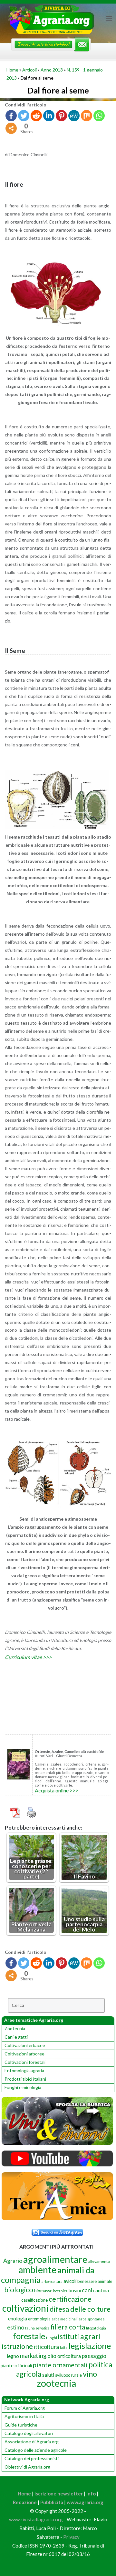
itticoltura (46, 2347)
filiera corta (68, 2327)
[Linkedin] (49, 116)
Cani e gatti (16, 2037)
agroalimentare (55, 2259)
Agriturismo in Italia (24, 2416)
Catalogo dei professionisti (32, 2458)
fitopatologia (96, 2328)
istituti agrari (79, 2336)
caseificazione (34, 2300)
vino (90, 2374)
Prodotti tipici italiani (25, 2079)
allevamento (99, 2261)
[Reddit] (36, 116)
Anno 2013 (52, 70)
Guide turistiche (21, 2425)
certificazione (70, 2299)
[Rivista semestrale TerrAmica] (57, 2218)
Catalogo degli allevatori (29, 2433)
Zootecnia (15, 2028)
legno (13, 2356)
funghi (52, 2338)
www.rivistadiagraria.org (36, 2519)
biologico (19, 2290)
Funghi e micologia (23, 2087)
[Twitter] (24, 116)
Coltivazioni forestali (25, 2062)
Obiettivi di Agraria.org (27, 2467)
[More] (11, 128)
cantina (101, 2290)
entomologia (39, 2319)
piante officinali (16, 2366)
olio (52, 2356)
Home (12, 70)
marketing (33, 2356)
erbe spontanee (92, 2319)
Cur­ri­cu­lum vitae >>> (28, 1657)
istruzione (17, 2346)
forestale (29, 2336)
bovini (75, 2290)
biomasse (43, 2291)
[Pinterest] (61, 116)
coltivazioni (25, 2308)
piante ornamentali (60, 2365)
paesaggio (94, 2356)
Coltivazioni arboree (24, 2054)
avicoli (70, 2281)
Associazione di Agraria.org (32, 2442)
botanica (60, 2291)
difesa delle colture (80, 2309)
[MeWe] (74, 116)
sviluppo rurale (68, 2375)
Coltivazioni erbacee (25, 2045)
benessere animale (95, 2281)
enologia (18, 2318)
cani (87, 2290)
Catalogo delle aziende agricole (36, 2450)
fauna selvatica (37, 2328)
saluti (48, 2375)
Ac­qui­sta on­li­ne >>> (57, 1790)
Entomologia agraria (24, 2070)
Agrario (13, 2261)
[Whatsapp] (99, 116)
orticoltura (69, 2356)
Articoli (29, 70)
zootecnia (56, 2383)
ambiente (37, 2269)
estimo (16, 2327)
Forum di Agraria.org (25, 2408)
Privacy (71, 2537)
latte (64, 2347)
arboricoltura (52, 2281)
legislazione (90, 2346)
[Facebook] (11, 116)
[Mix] (87, 116)
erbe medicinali (65, 2319)
